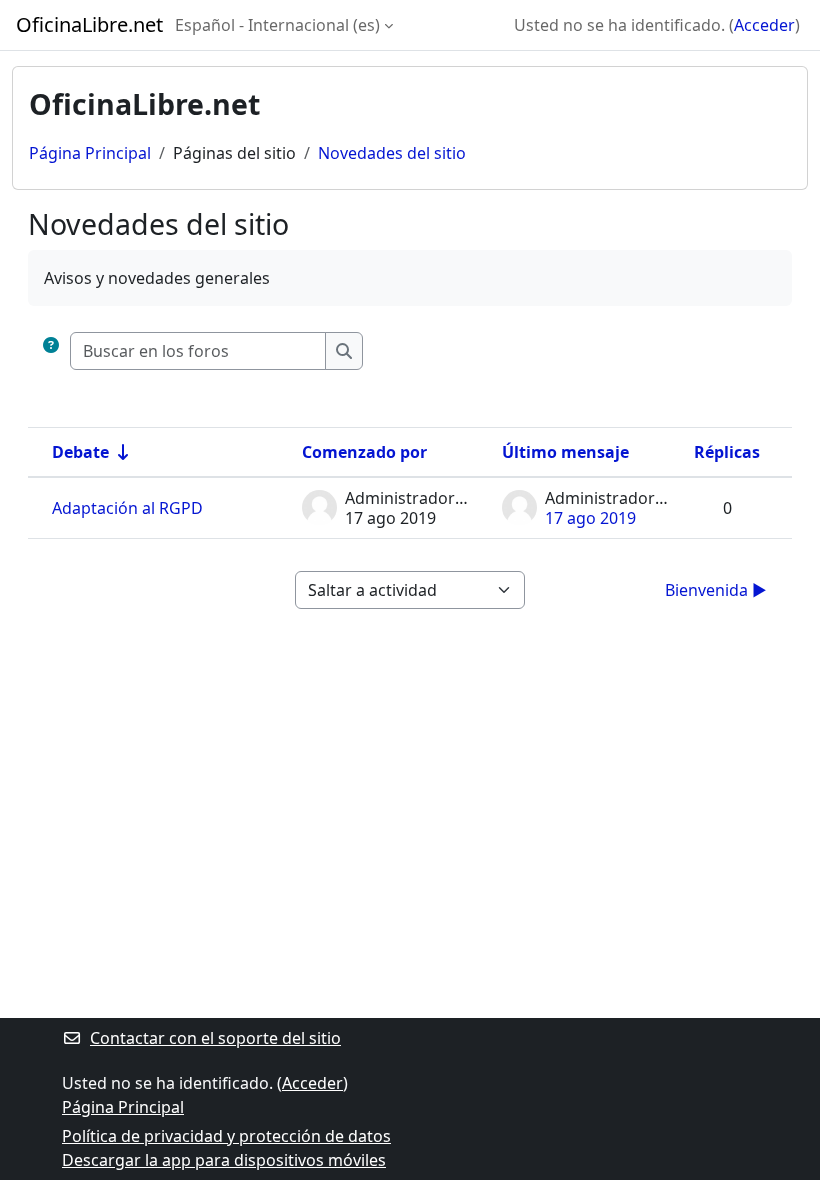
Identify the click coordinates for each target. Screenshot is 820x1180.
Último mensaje (565, 452)
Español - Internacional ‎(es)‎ (277, 25)
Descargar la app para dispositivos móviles (224, 1160)
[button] (51, 351)
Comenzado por (364, 452)
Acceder (764, 25)
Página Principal (90, 153)
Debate (80, 452)
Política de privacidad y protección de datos (226, 1136)
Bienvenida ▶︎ (716, 590)
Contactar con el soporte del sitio (215, 1038)
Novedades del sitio (392, 153)
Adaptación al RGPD (127, 508)
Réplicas (727, 452)
